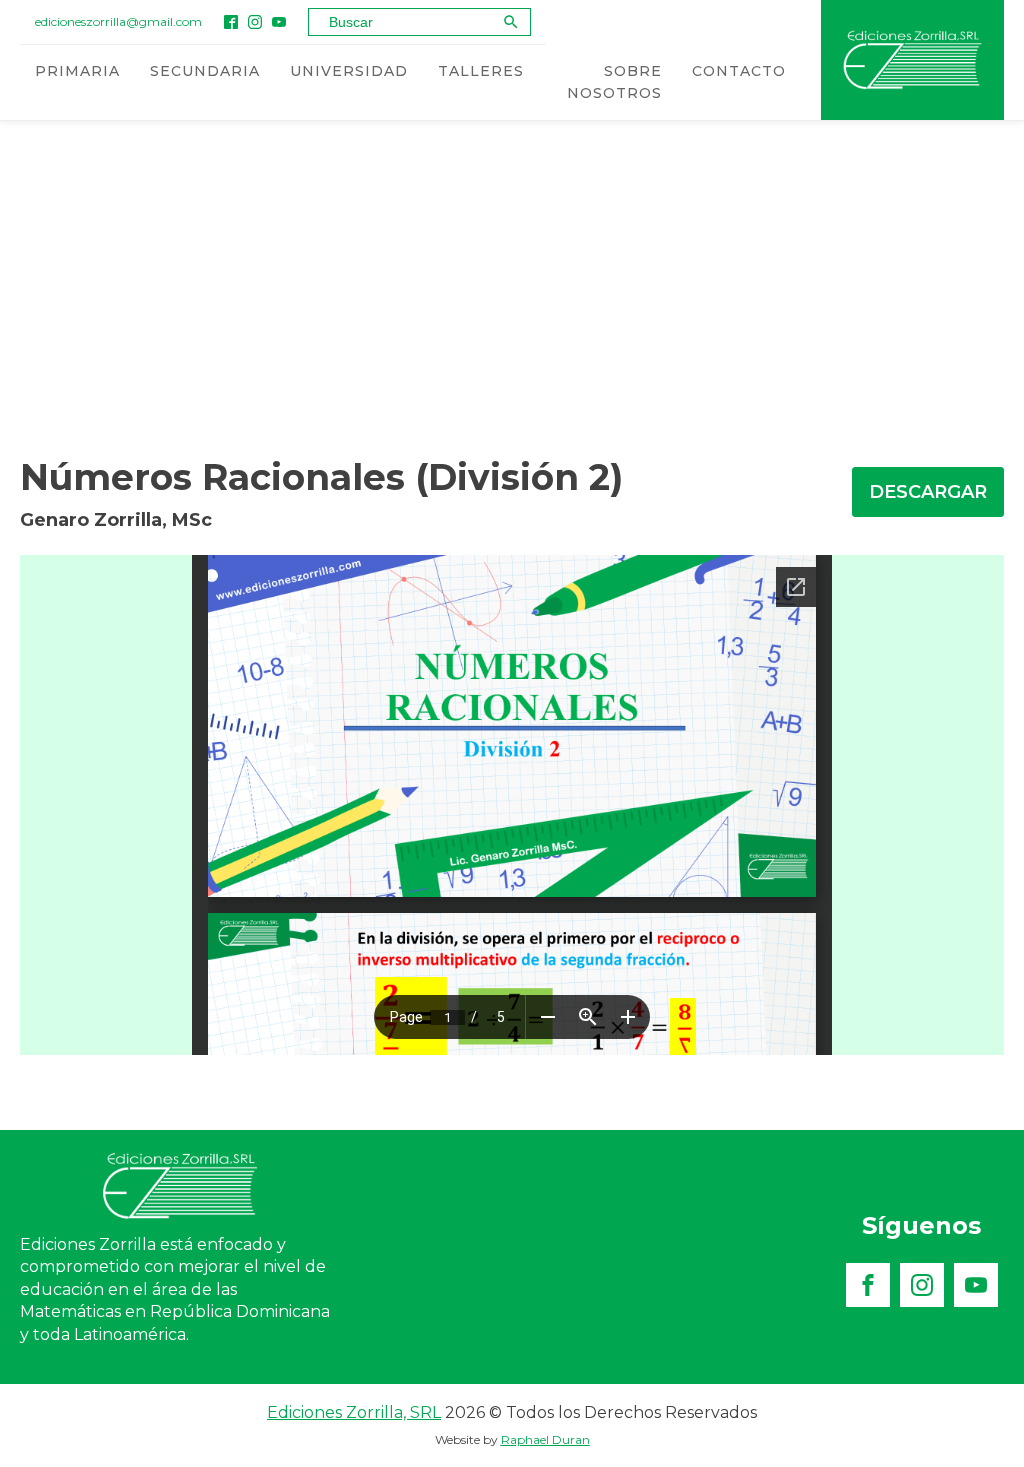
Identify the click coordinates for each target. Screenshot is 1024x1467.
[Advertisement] (512, 279)
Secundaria (205, 71)
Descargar (928, 492)
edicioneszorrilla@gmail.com (118, 21)
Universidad (349, 71)
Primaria (77, 71)
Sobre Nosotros (614, 82)
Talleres (481, 71)
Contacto (739, 71)
